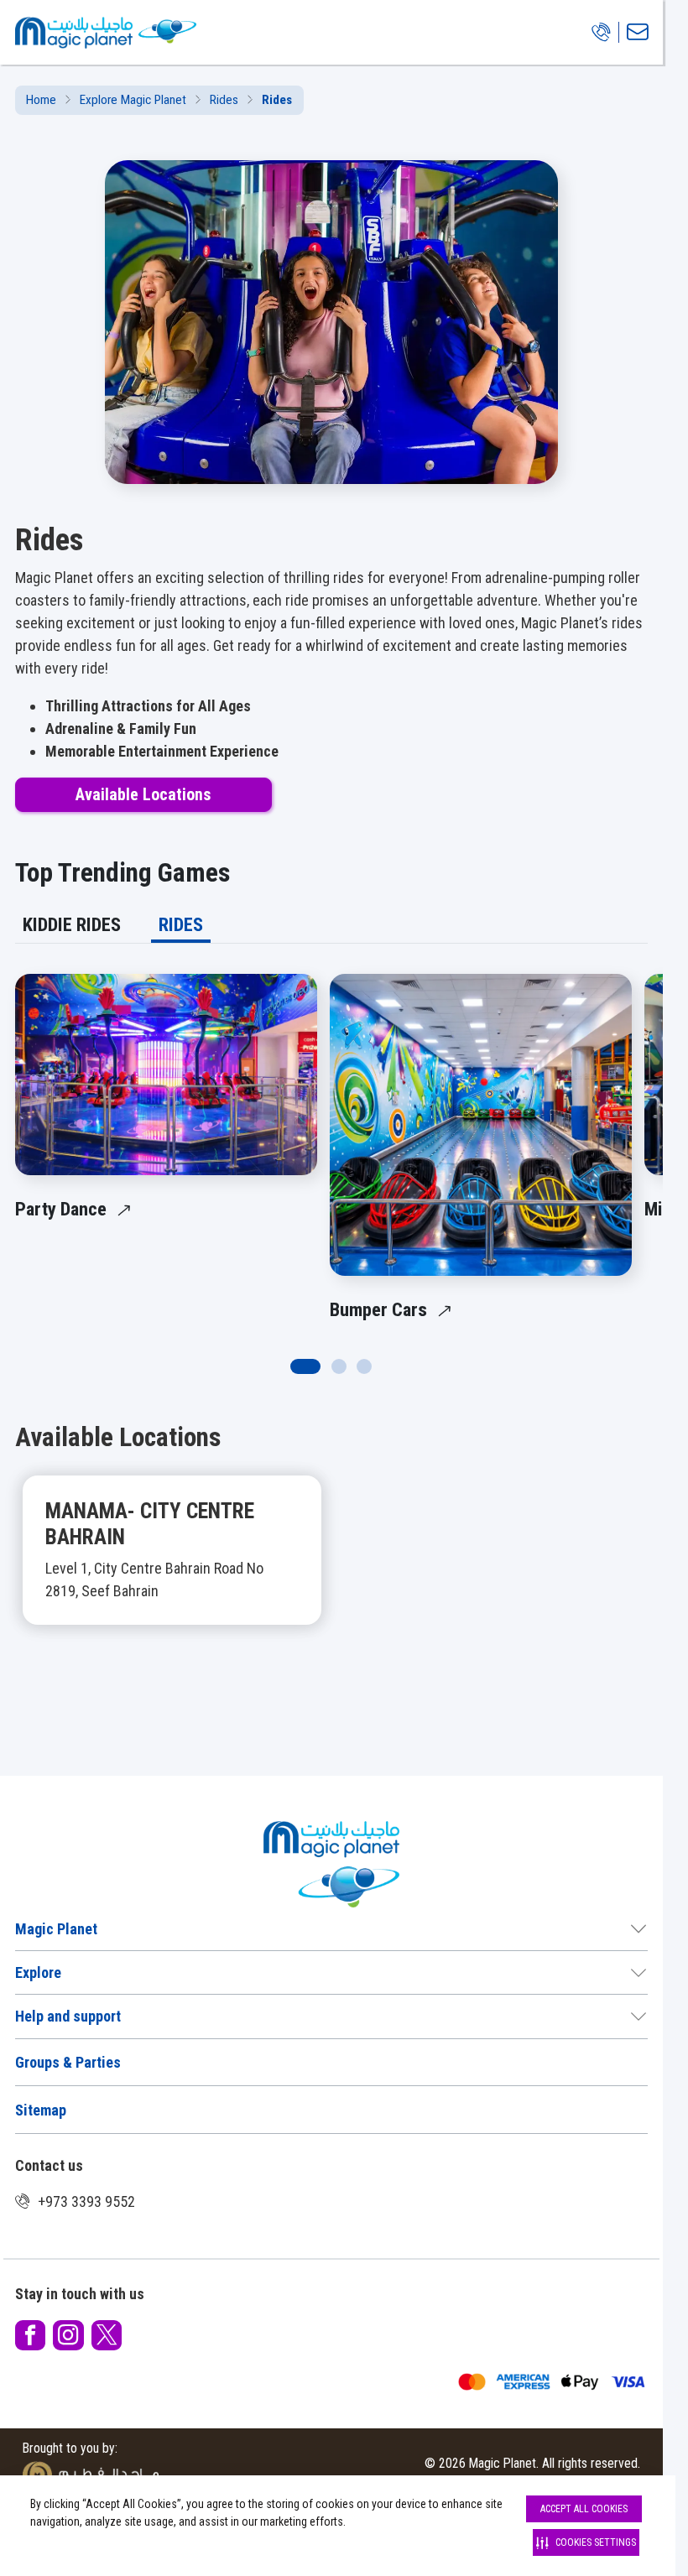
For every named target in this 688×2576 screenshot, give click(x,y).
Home (41, 100)
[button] (331, 1569)
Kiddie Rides (72, 924)
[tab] (72, 925)
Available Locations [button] (143, 795)
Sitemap (41, 2110)
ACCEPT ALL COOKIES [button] (584, 2509)
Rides (224, 100)
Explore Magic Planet (133, 100)
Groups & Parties (68, 2062)
